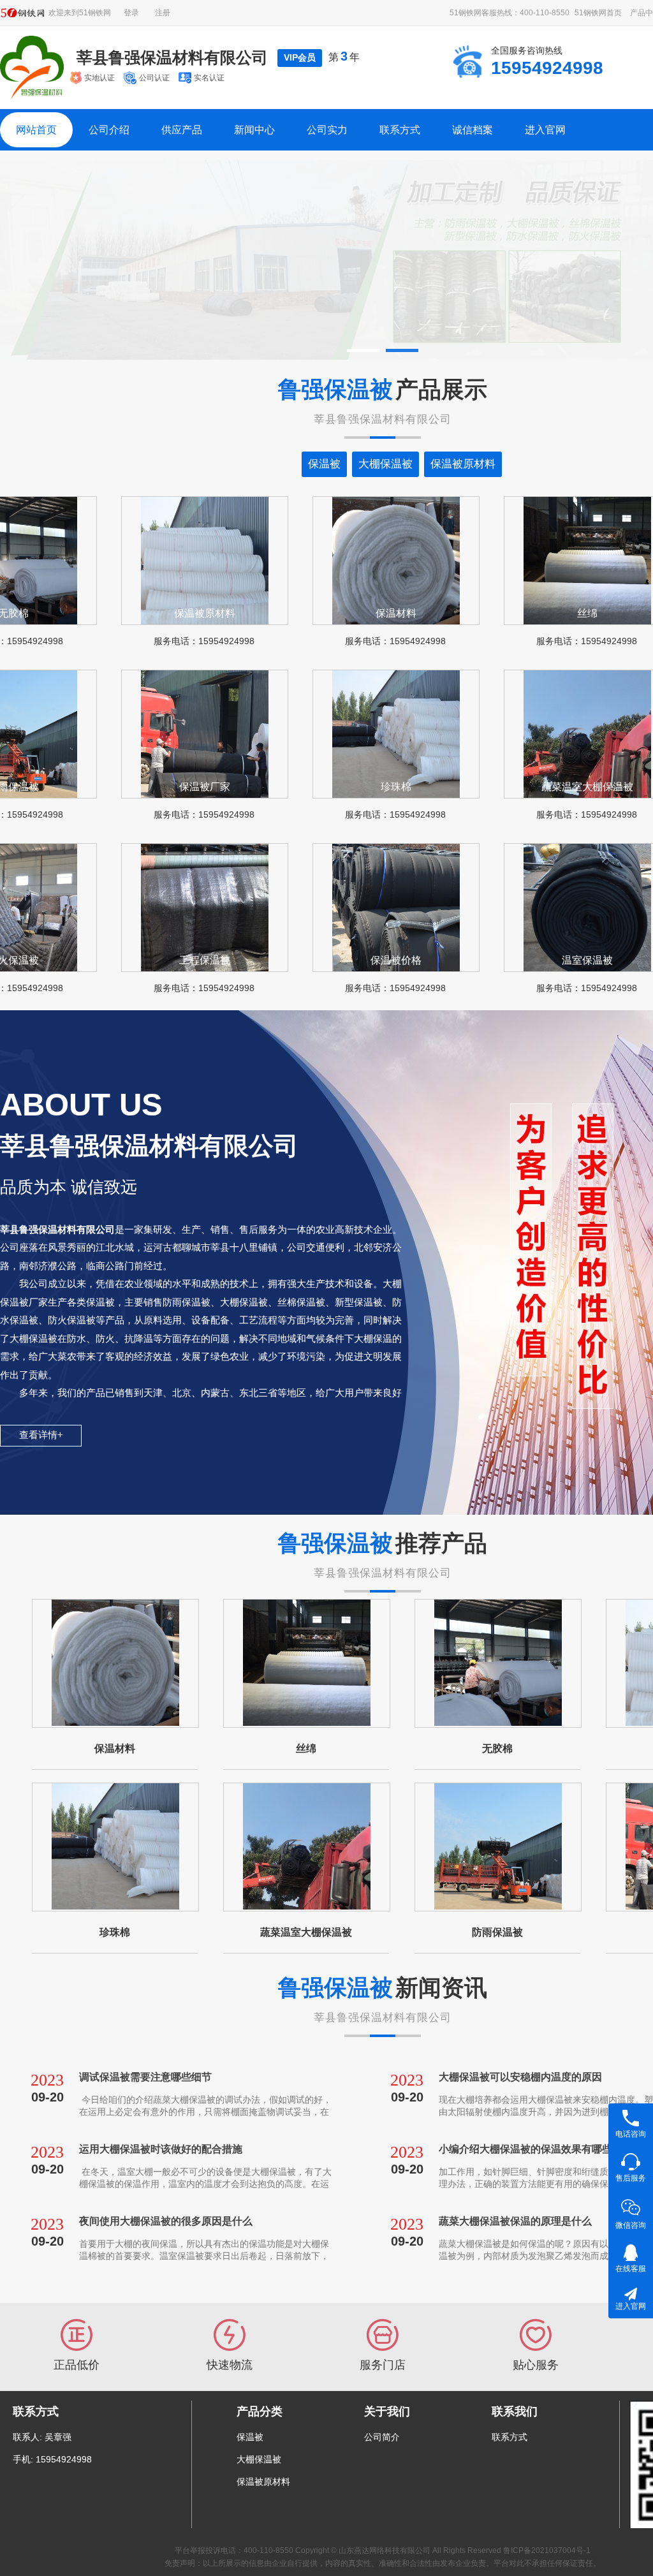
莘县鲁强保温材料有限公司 (172, 57)
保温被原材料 (263, 2482)
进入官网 (545, 130)
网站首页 (36, 130)
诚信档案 (473, 130)
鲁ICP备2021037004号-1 (547, 2550)
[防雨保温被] (498, 1847)
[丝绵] (307, 1663)
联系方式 (400, 130)
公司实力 (327, 130)
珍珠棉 (115, 1932)
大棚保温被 (259, 2459)
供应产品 (182, 130)
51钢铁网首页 (598, 13)
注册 (163, 13)
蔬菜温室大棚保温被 (306, 1932)
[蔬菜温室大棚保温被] (307, 1847)
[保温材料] (115, 1663)
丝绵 (306, 1748)
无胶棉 (497, 1748)
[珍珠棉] (115, 1847)
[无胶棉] (498, 1663)
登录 (131, 13)
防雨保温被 (497, 1932)
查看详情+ (41, 1435)
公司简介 (382, 2437)
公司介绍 (109, 130)
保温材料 (115, 1748)
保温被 (250, 2437)
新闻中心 (254, 130)
